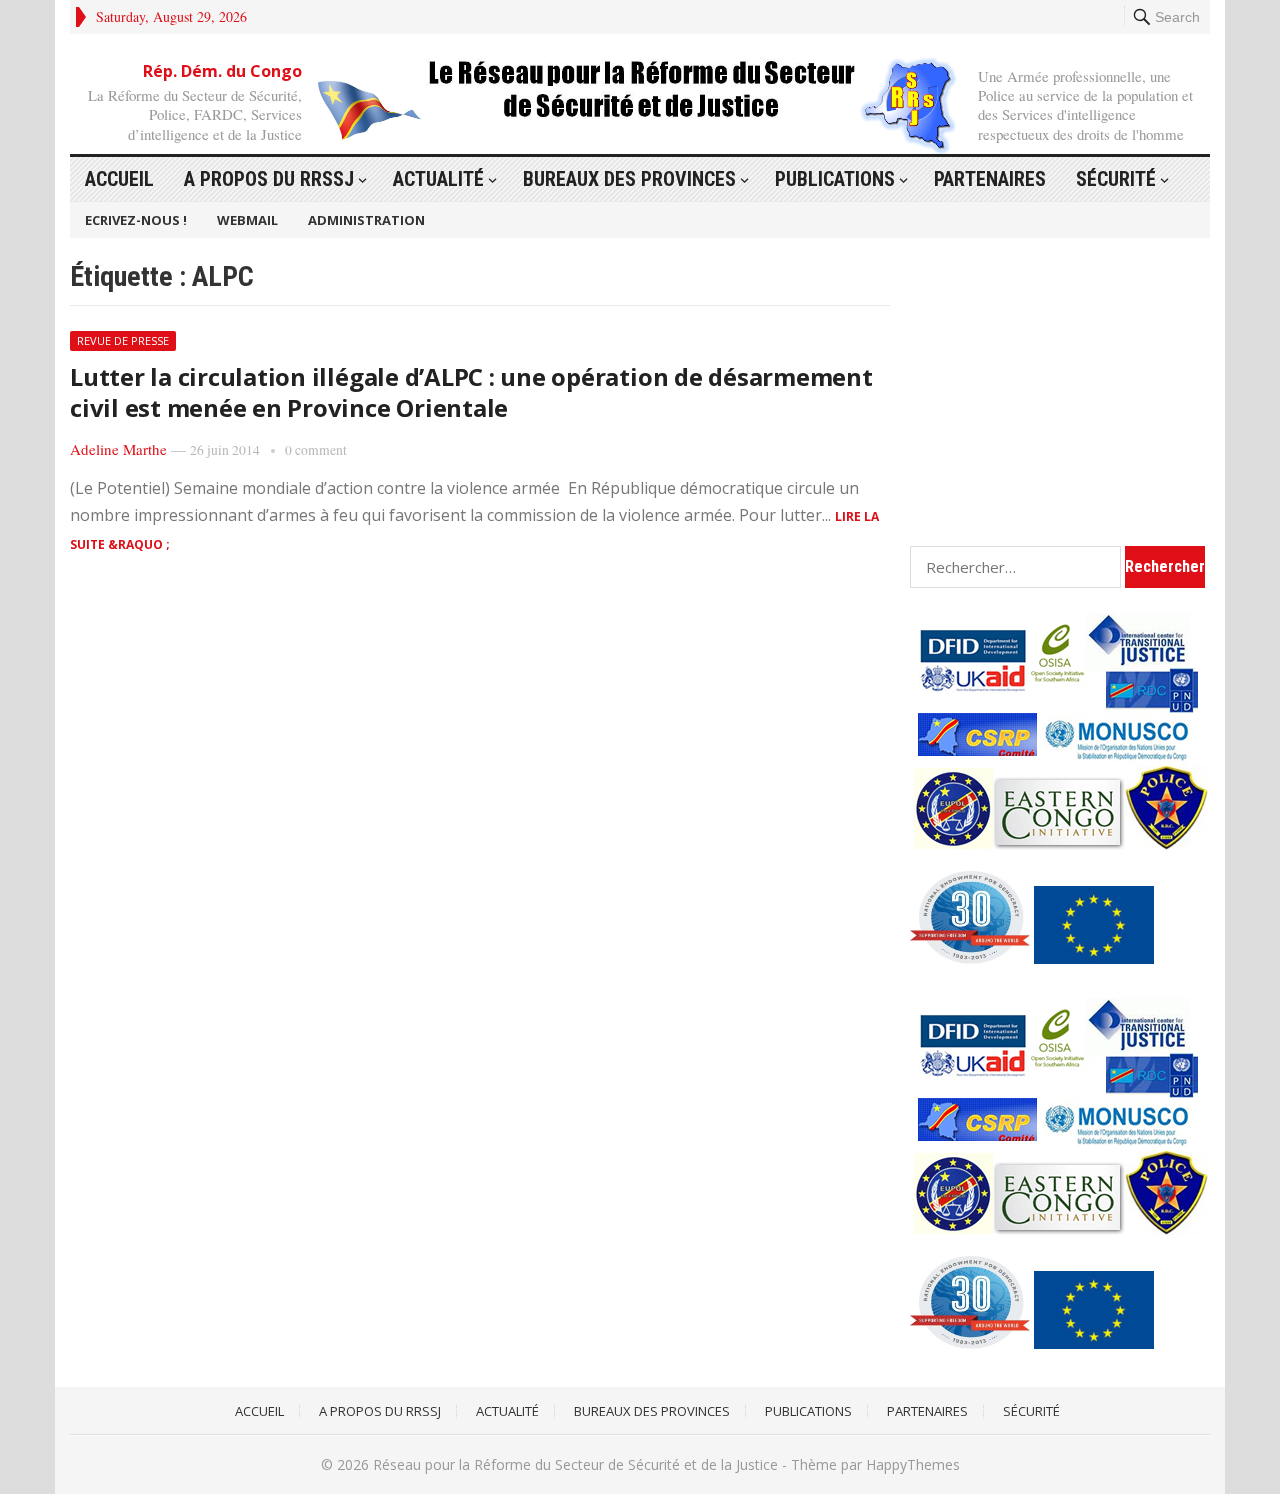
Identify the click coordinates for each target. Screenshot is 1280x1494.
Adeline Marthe (118, 449)
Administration (366, 220)
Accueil (119, 179)
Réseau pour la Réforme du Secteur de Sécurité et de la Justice (575, 1464)
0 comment (316, 450)
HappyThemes (913, 1464)
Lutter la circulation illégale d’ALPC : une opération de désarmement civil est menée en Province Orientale (471, 392)
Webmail (247, 220)
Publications (835, 179)
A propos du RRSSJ (269, 179)
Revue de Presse (123, 340)
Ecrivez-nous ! (136, 220)
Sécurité (1116, 179)
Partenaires (990, 179)
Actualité (438, 179)
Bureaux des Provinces (629, 179)
